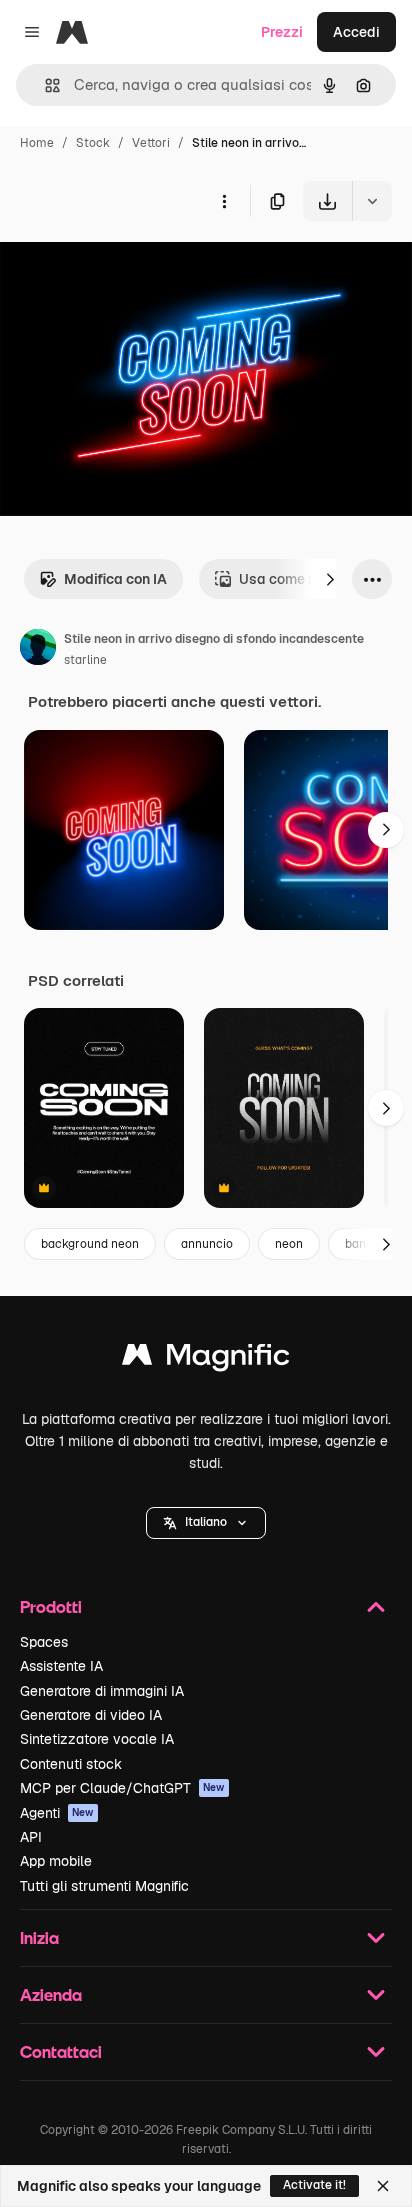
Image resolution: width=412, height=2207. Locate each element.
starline (85, 660)
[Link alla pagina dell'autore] (38, 650)
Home (37, 143)
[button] (206, 1523)
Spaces (44, 1642)
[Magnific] (206, 1359)
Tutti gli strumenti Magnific (104, 1886)
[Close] (383, 2186)
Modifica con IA (115, 579)
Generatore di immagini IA (102, 1691)
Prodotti (51, 1606)
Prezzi (282, 32)
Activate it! (314, 2185)
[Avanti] (330, 579)
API (31, 1837)
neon (289, 1244)
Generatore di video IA (91, 1715)
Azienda (51, 1994)
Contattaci (61, 2051)
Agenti (57, 1813)
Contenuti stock (71, 1764)
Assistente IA (61, 1666)
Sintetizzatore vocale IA (97, 1739)
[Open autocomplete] (44, 85)
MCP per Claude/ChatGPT (122, 1788)
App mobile (56, 1861)
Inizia (39, 1937)
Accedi (356, 32)
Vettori (151, 143)
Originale (132, 267)
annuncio (207, 1244)
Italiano (206, 1522)
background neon (90, 1244)
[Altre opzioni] (224, 201)
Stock (93, 143)
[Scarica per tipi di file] (372, 201)
